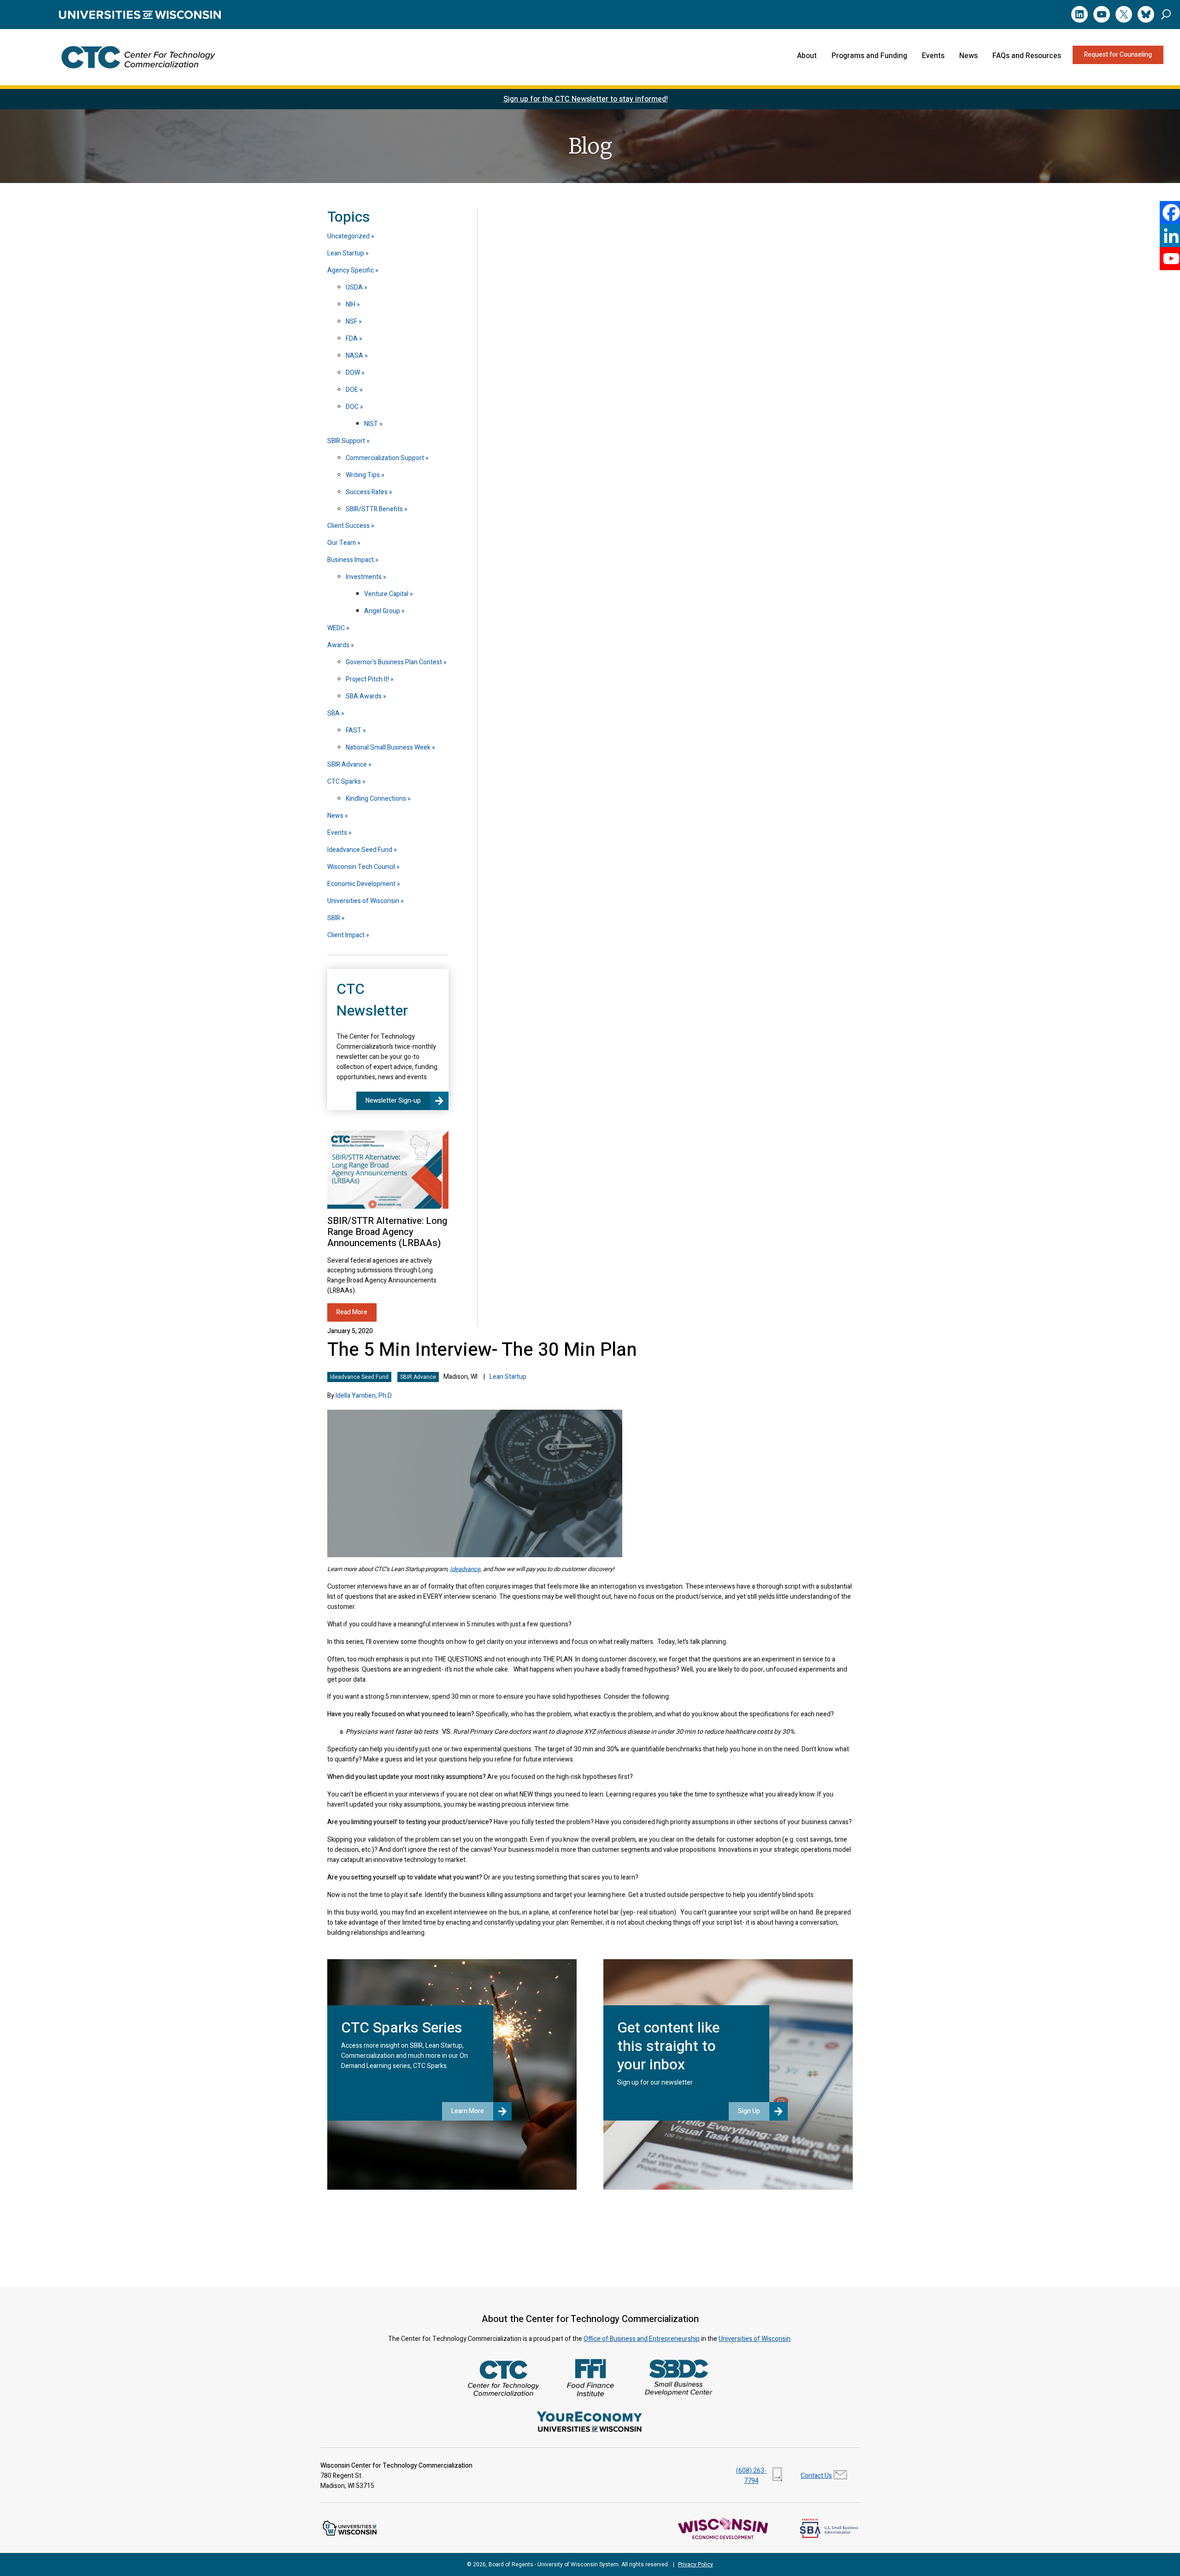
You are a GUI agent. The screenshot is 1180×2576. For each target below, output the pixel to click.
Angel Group (382, 611)
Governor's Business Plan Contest (394, 662)
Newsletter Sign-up (393, 1101)
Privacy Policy (696, 2564)
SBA (333, 713)
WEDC (336, 628)
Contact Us (816, 2476)
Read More (352, 1312)
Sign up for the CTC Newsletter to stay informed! (586, 99)
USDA (354, 287)
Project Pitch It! (367, 679)
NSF (351, 322)
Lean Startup (508, 1377)
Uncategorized (348, 236)
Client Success (348, 526)
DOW (353, 373)
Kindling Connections (376, 799)
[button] (1166, 14)
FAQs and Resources (1027, 56)
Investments (364, 577)
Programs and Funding (869, 56)
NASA (354, 356)
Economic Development (361, 884)
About (807, 56)
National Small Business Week (388, 747)
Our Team (342, 543)
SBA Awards (364, 696)
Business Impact (351, 560)
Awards (338, 645)
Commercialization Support (385, 458)
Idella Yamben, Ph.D (364, 1396)
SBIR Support (346, 441)
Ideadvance (465, 1569)
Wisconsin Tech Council (361, 867)
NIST (371, 424)
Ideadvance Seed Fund (359, 1377)
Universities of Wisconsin (363, 901)
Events (933, 56)
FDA (352, 339)
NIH (351, 304)
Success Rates (367, 492)
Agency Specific (351, 270)
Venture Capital (386, 594)
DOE (352, 390)
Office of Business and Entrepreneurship (642, 2339)
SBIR (334, 918)
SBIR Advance (418, 1377)
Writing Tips (363, 475)
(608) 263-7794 (751, 2476)
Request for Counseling (1118, 55)
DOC (352, 407)
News (968, 56)
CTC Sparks (344, 782)
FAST (354, 730)
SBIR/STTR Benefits (374, 509)
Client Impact (346, 935)
